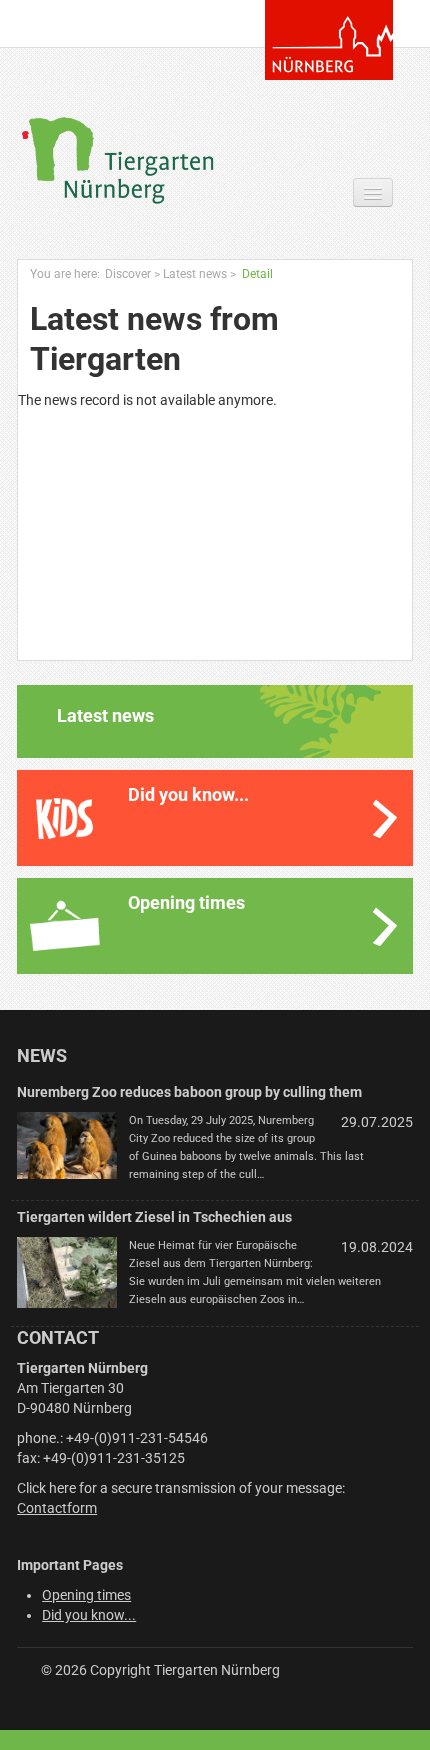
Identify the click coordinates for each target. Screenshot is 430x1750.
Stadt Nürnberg (329, 40)
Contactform (57, 1508)
